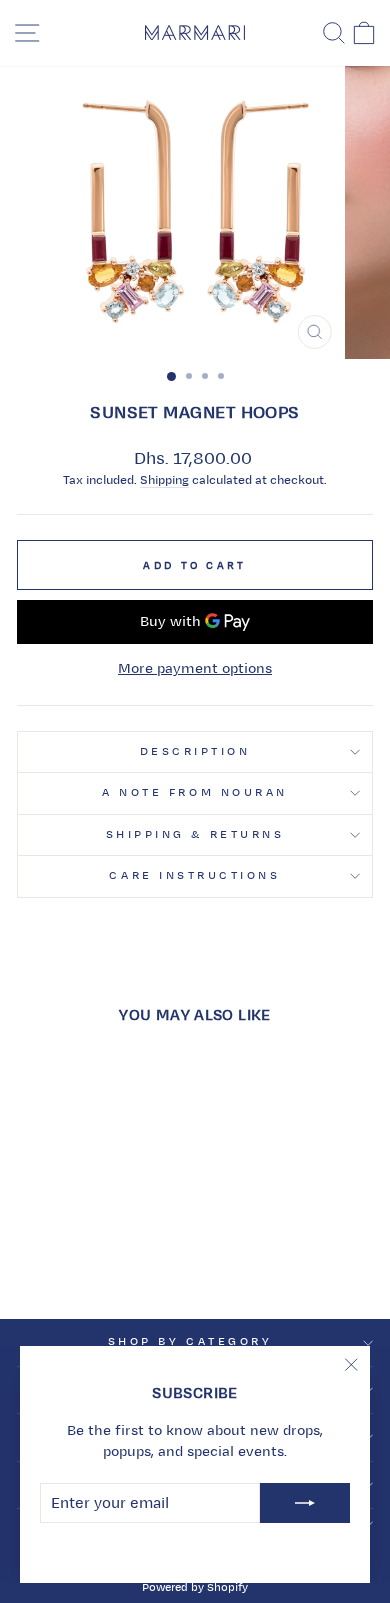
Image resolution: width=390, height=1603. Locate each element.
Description (195, 751)
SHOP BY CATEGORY (190, 1341)
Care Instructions (194, 875)
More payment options (195, 668)
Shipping (164, 480)
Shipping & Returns (195, 834)
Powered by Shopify (195, 1587)
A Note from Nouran (195, 792)
